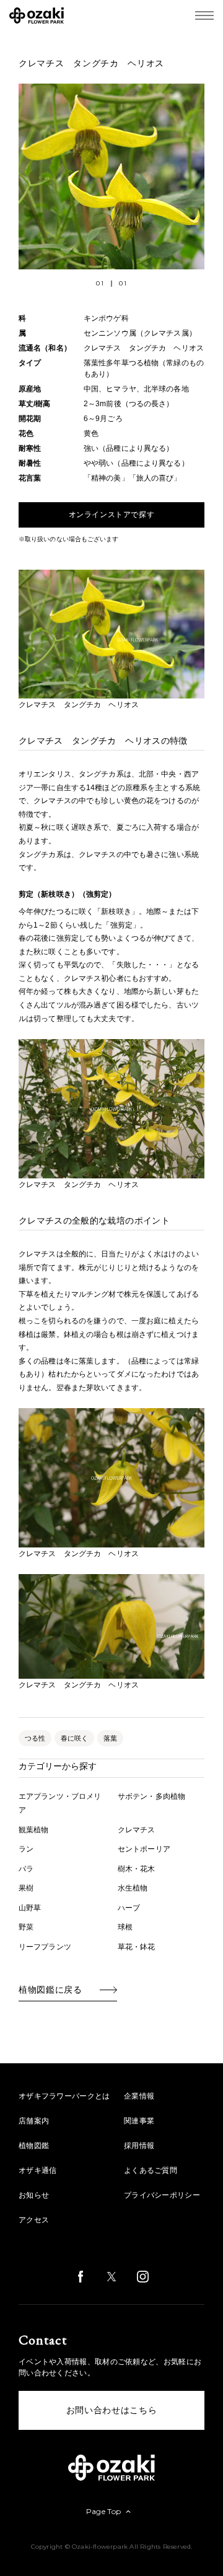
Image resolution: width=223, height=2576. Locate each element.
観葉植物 (33, 1830)
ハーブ (129, 1908)
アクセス (34, 2220)
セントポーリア (144, 1849)
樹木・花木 (137, 1869)
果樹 (26, 1888)
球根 (125, 1927)
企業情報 (139, 2096)
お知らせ (34, 2195)
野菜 (26, 1927)
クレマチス (137, 1830)
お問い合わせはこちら (112, 2410)
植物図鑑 (34, 2146)
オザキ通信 (38, 2170)
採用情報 (139, 2146)
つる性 (35, 1738)
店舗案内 (34, 2121)
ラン (26, 1849)
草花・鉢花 (137, 1947)
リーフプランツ (45, 1947)
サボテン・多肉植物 (151, 1796)
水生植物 (133, 1888)
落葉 (110, 1738)
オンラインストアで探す (112, 515)
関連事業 (139, 2121)
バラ (26, 1869)
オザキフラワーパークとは (64, 2096)
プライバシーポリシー (162, 2195)
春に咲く (74, 1738)
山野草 (30, 1908)
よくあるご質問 (151, 2170)
